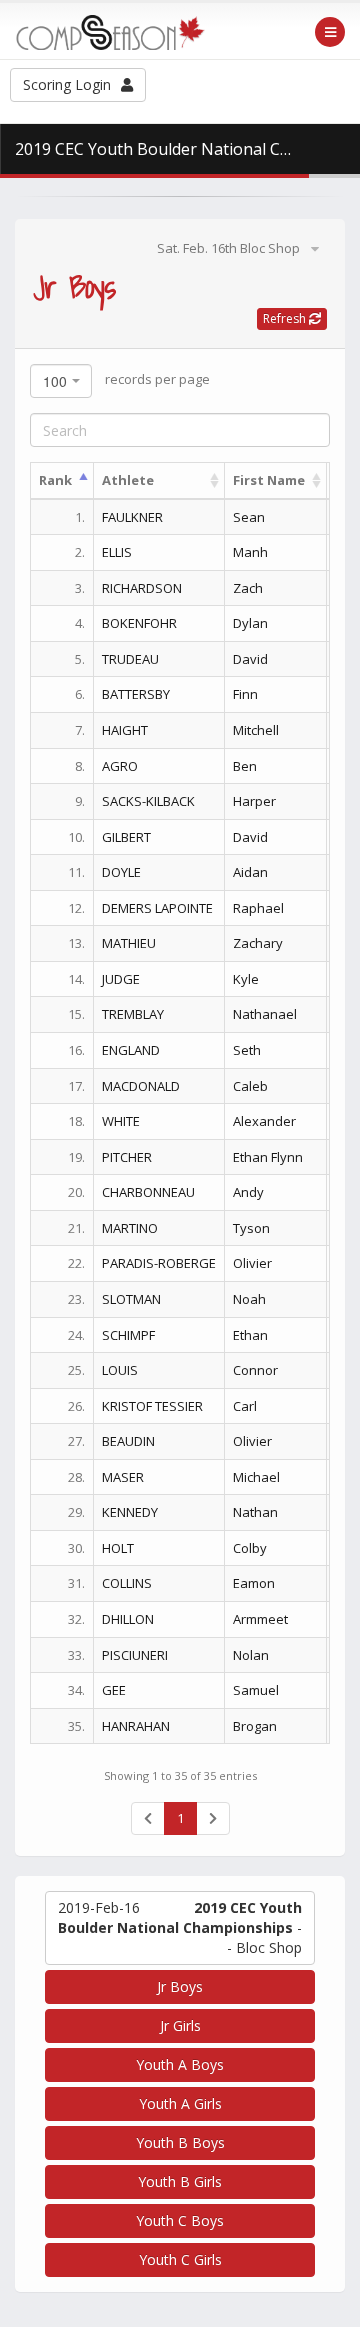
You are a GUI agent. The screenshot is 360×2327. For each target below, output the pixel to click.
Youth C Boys (180, 2220)
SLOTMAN (131, 1299)
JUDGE (121, 979)
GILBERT (126, 837)
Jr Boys (180, 1986)
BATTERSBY (136, 694)
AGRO (120, 766)
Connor (255, 1370)
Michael (256, 1477)
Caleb (250, 1086)
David (250, 659)
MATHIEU (129, 943)
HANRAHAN (136, 1726)
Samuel (256, 1690)
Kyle (246, 979)
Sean (249, 517)
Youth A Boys (180, 2064)
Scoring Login (67, 84)
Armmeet (260, 1619)
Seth (247, 1050)
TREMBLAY (133, 1014)
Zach (248, 588)
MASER (123, 1477)
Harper (254, 801)
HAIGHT (125, 730)
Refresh (286, 318)
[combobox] (61, 381)
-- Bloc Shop (180, 1927)
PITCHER (127, 1157)
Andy (248, 1192)
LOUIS (120, 1370)
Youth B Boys (180, 2142)
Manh (250, 552)
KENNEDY (130, 1512)
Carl (245, 1406)
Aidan (250, 872)
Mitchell (256, 730)
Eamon (254, 1583)
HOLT (118, 1548)
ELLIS (117, 552)
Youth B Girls (180, 2181)
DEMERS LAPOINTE (157, 908)
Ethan (250, 1335)
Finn (245, 694)
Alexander (264, 1121)
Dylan (250, 623)
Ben (245, 766)
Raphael (258, 908)
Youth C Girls (180, 2259)
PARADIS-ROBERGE (159, 1263)
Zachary (258, 943)
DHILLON (128, 1619)
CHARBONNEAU (148, 1192)
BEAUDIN (128, 1441)
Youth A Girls (180, 2103)
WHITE (121, 1121)
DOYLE (121, 872)
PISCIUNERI (135, 1655)
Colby (250, 1548)
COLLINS (127, 1583)
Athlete (128, 480)
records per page (126, 380)
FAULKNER (132, 517)
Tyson (251, 1228)
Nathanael (265, 1014)
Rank (55, 480)
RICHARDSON (142, 588)
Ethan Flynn (268, 1157)
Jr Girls (180, 2025)
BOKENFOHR (139, 623)
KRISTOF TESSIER (152, 1406)
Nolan (251, 1655)
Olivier (252, 1263)
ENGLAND (131, 1050)
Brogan (255, 1726)
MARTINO (130, 1228)
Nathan (255, 1512)
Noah (249, 1299)
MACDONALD (141, 1086)
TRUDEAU (130, 659)
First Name (269, 480)
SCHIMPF (128, 1335)
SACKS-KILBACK (148, 801)
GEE (114, 1690)
